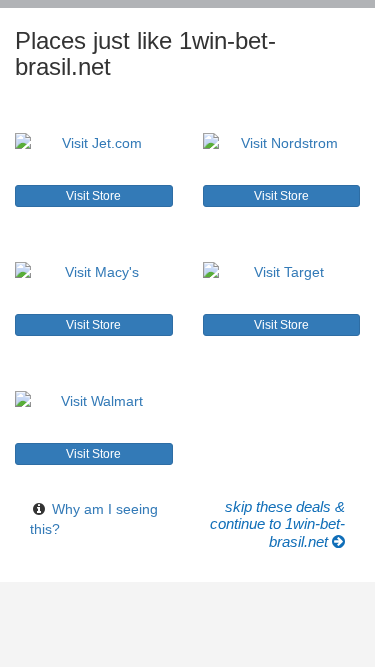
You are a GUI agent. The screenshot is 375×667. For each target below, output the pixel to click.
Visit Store (93, 196)
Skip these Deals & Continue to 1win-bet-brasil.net (277, 524)
